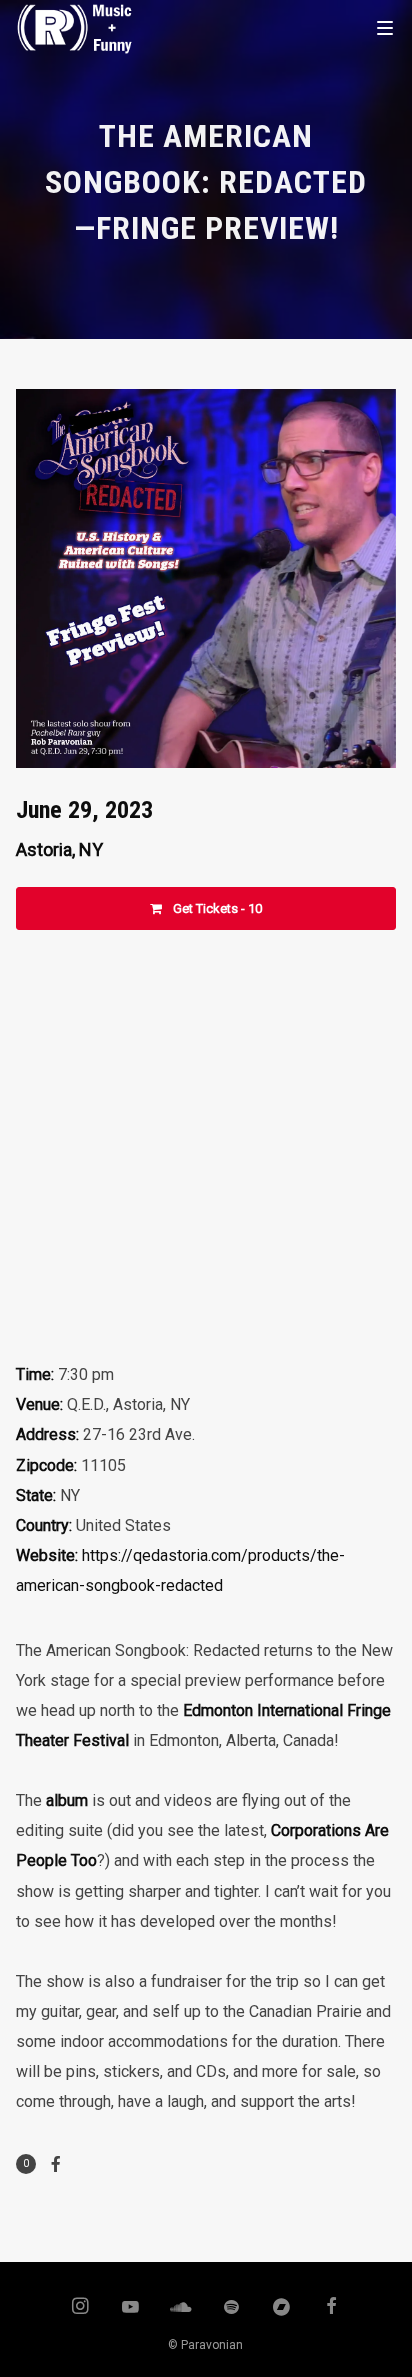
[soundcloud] (181, 2308)
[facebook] (332, 2308)
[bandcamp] (282, 2308)
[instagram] (80, 2308)
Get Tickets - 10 (216, 908)
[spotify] (231, 2308)
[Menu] (385, 27)
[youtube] (130, 2316)
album (67, 1800)
